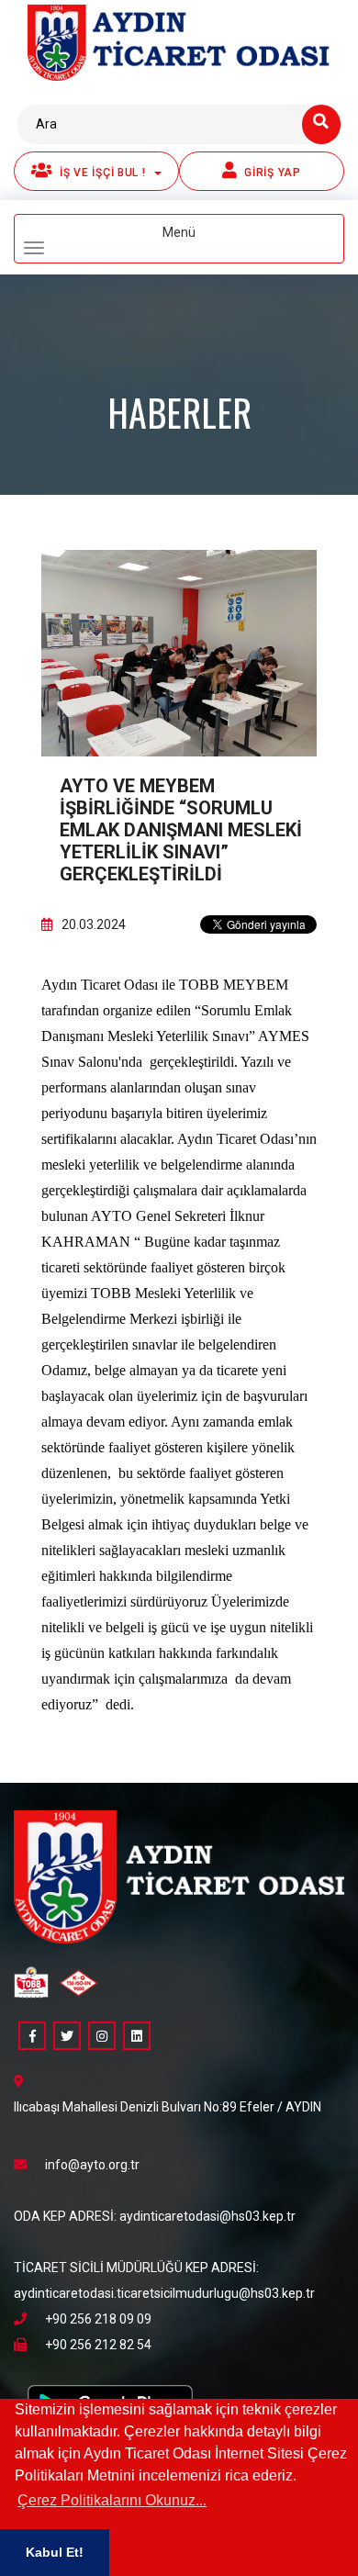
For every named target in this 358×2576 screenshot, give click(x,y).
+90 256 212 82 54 (98, 2345)
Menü (209, 241)
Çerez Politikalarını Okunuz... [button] (112, 2500)
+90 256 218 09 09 (98, 2319)
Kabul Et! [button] (55, 2552)
